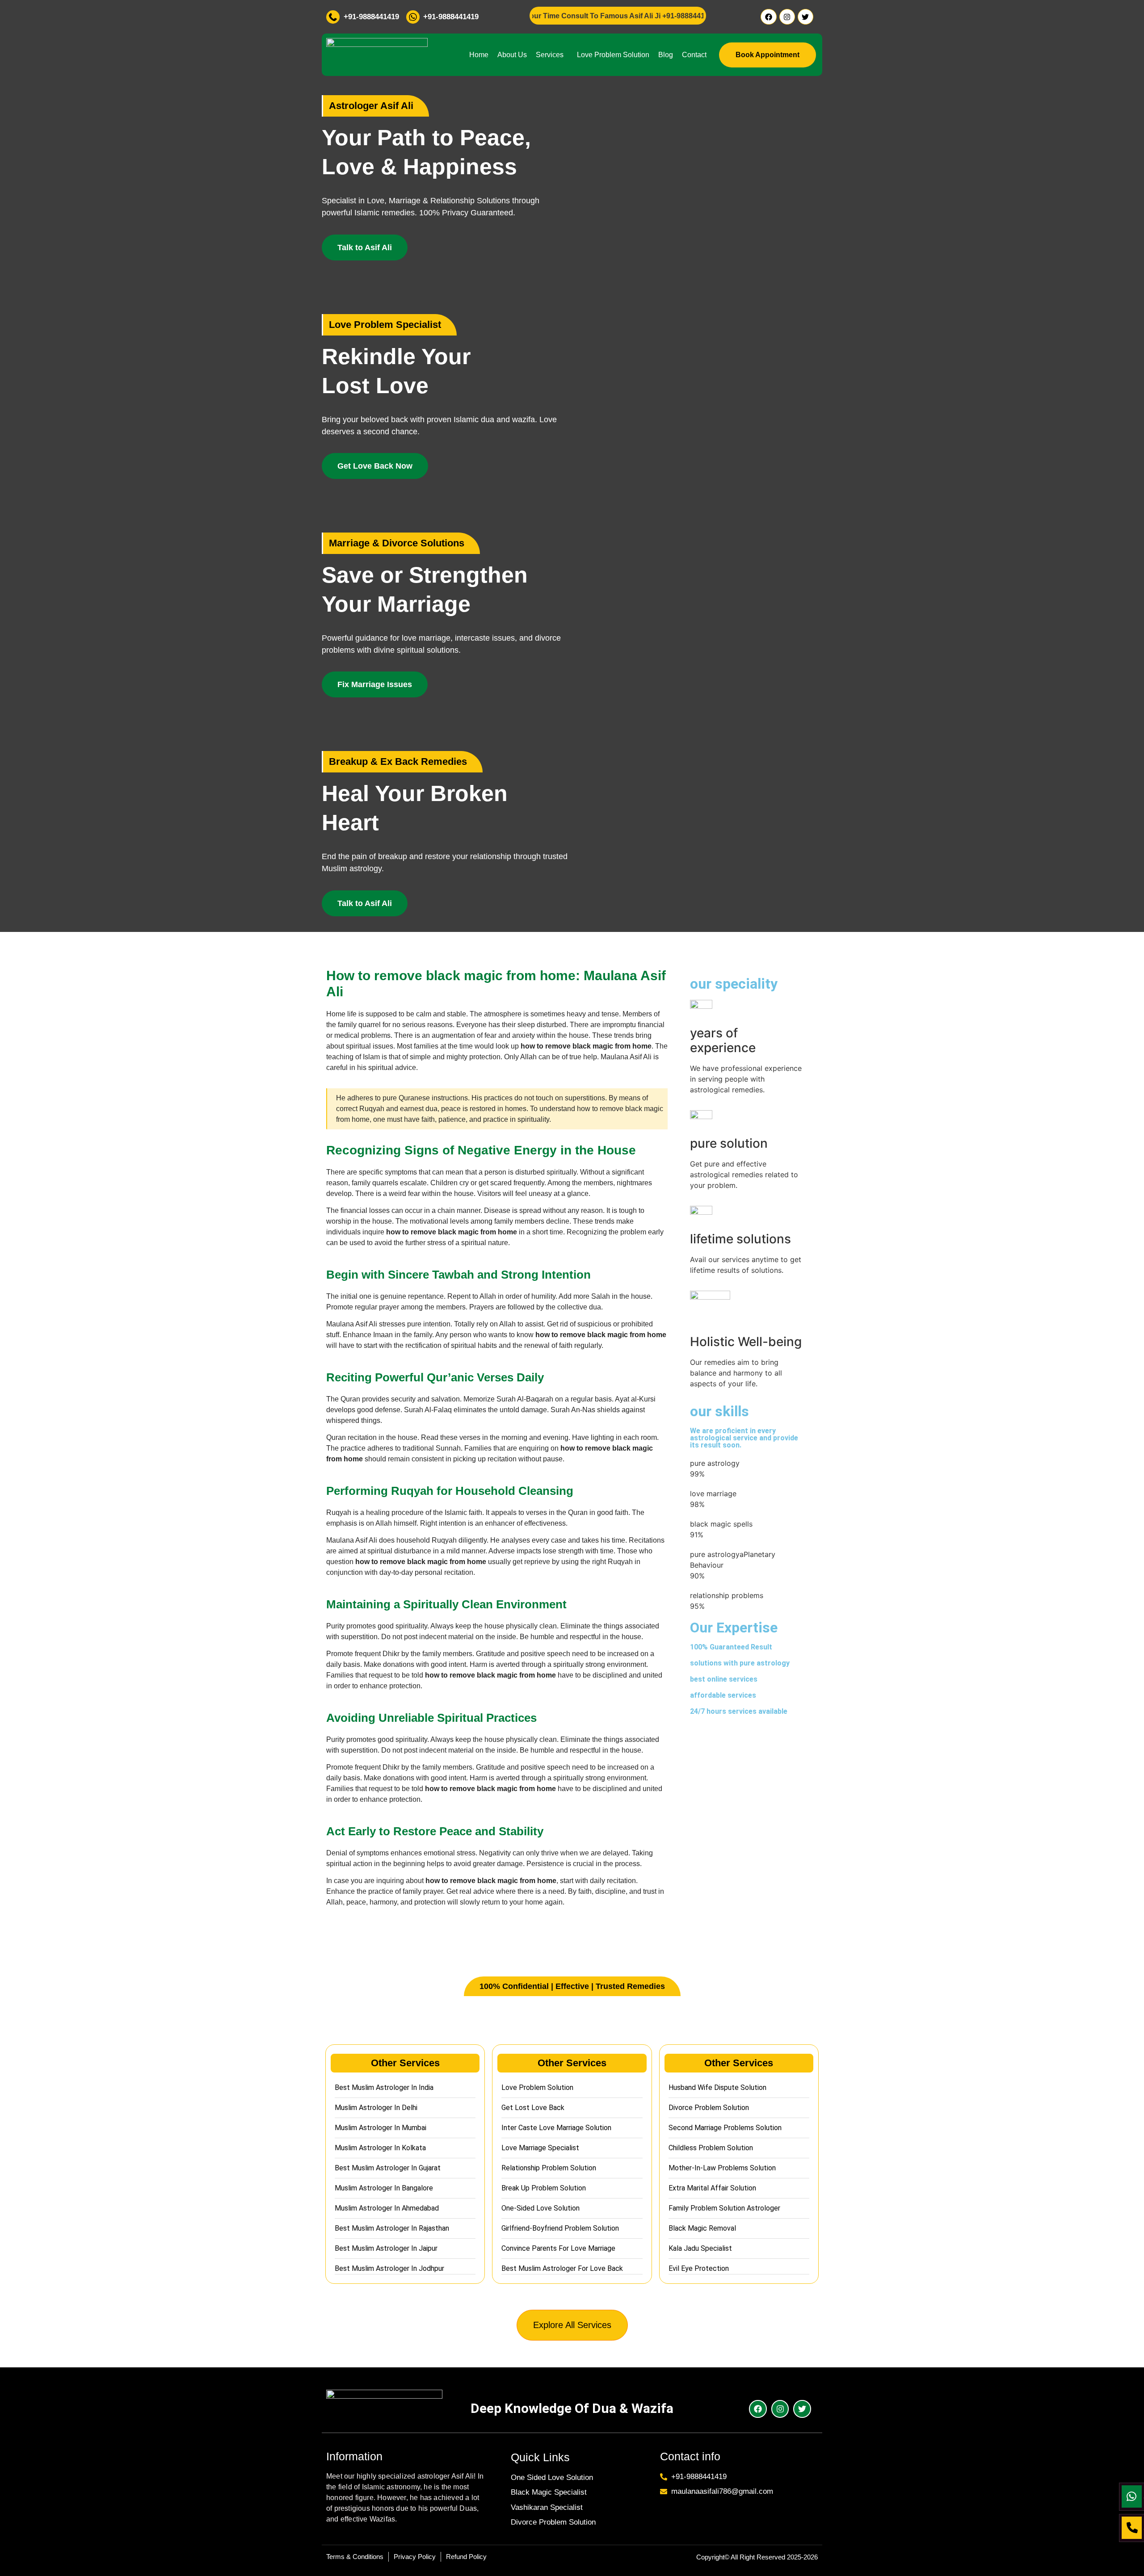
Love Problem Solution (613, 55)
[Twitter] (805, 17)
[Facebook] (768, 17)
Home (479, 55)
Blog (666, 55)
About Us (512, 55)
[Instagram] (787, 17)
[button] (552, 55)
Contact (694, 55)
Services (550, 55)
